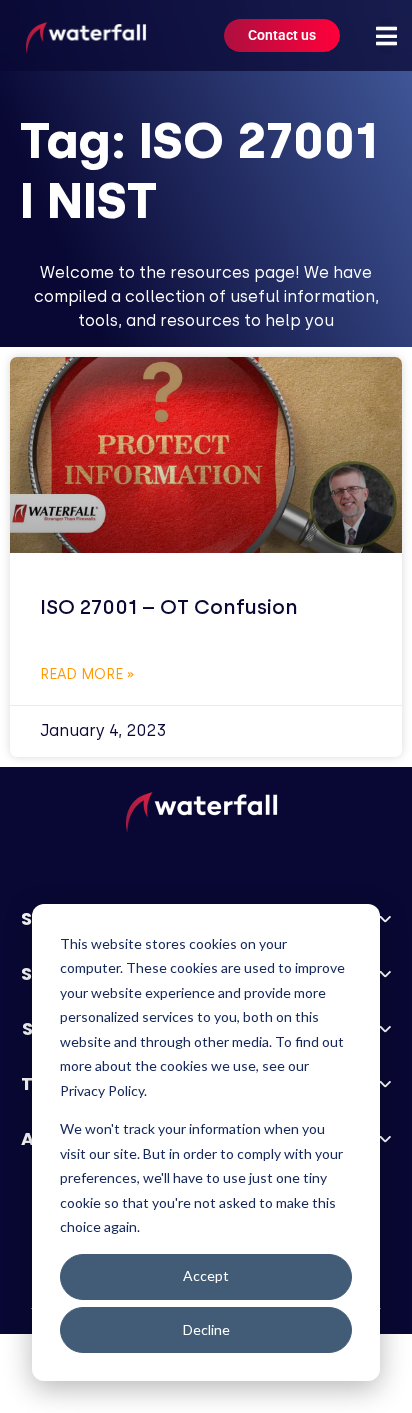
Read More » (87, 674)
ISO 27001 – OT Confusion (169, 607)
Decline (206, 1329)
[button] (386, 36)
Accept (206, 1275)
